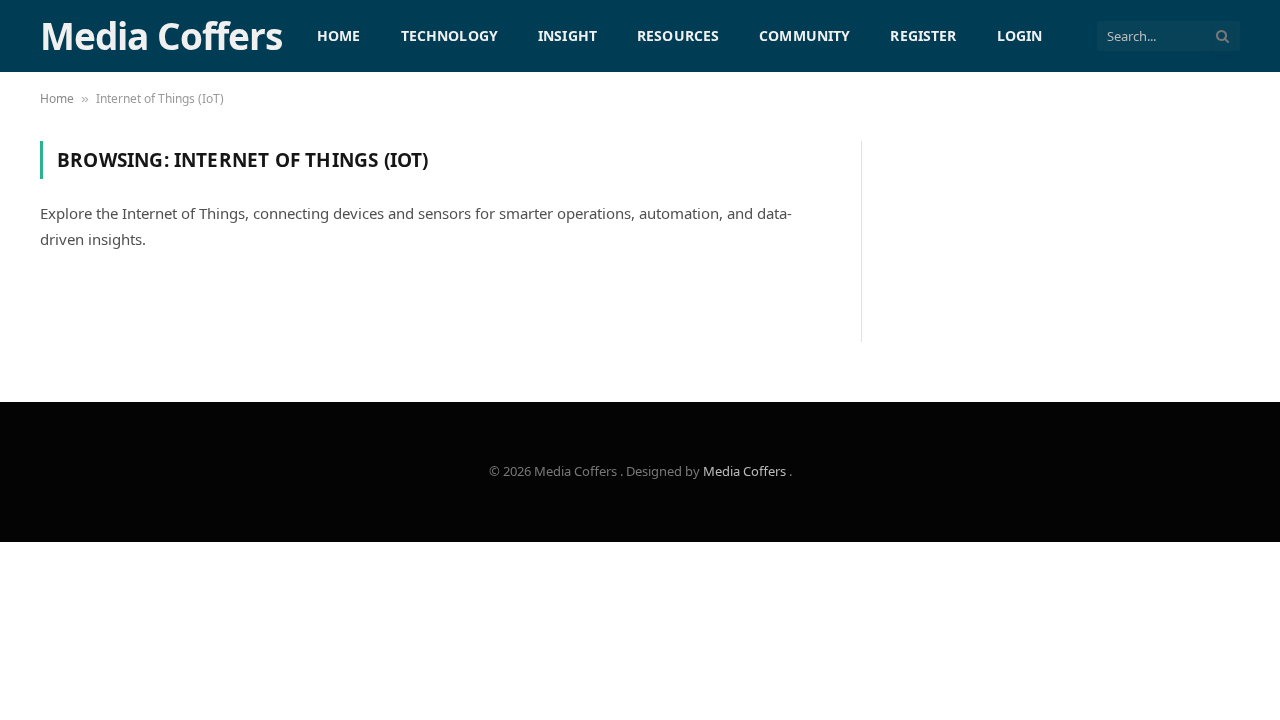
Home (339, 35)
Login (1020, 35)
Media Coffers (746, 471)
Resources (678, 35)
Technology (449, 35)
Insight (567, 35)
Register (923, 35)
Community (804, 35)
